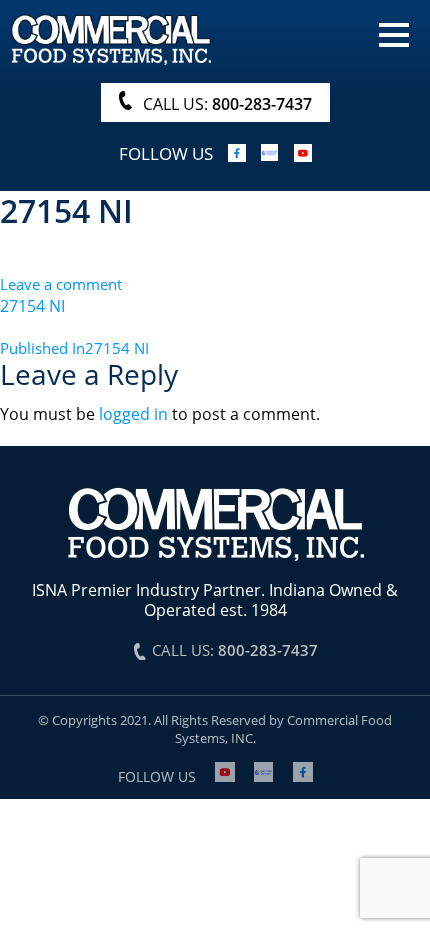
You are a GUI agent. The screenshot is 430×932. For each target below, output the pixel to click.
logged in (133, 414)
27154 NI (32, 306)
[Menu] (394, 33)
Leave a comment (61, 284)
